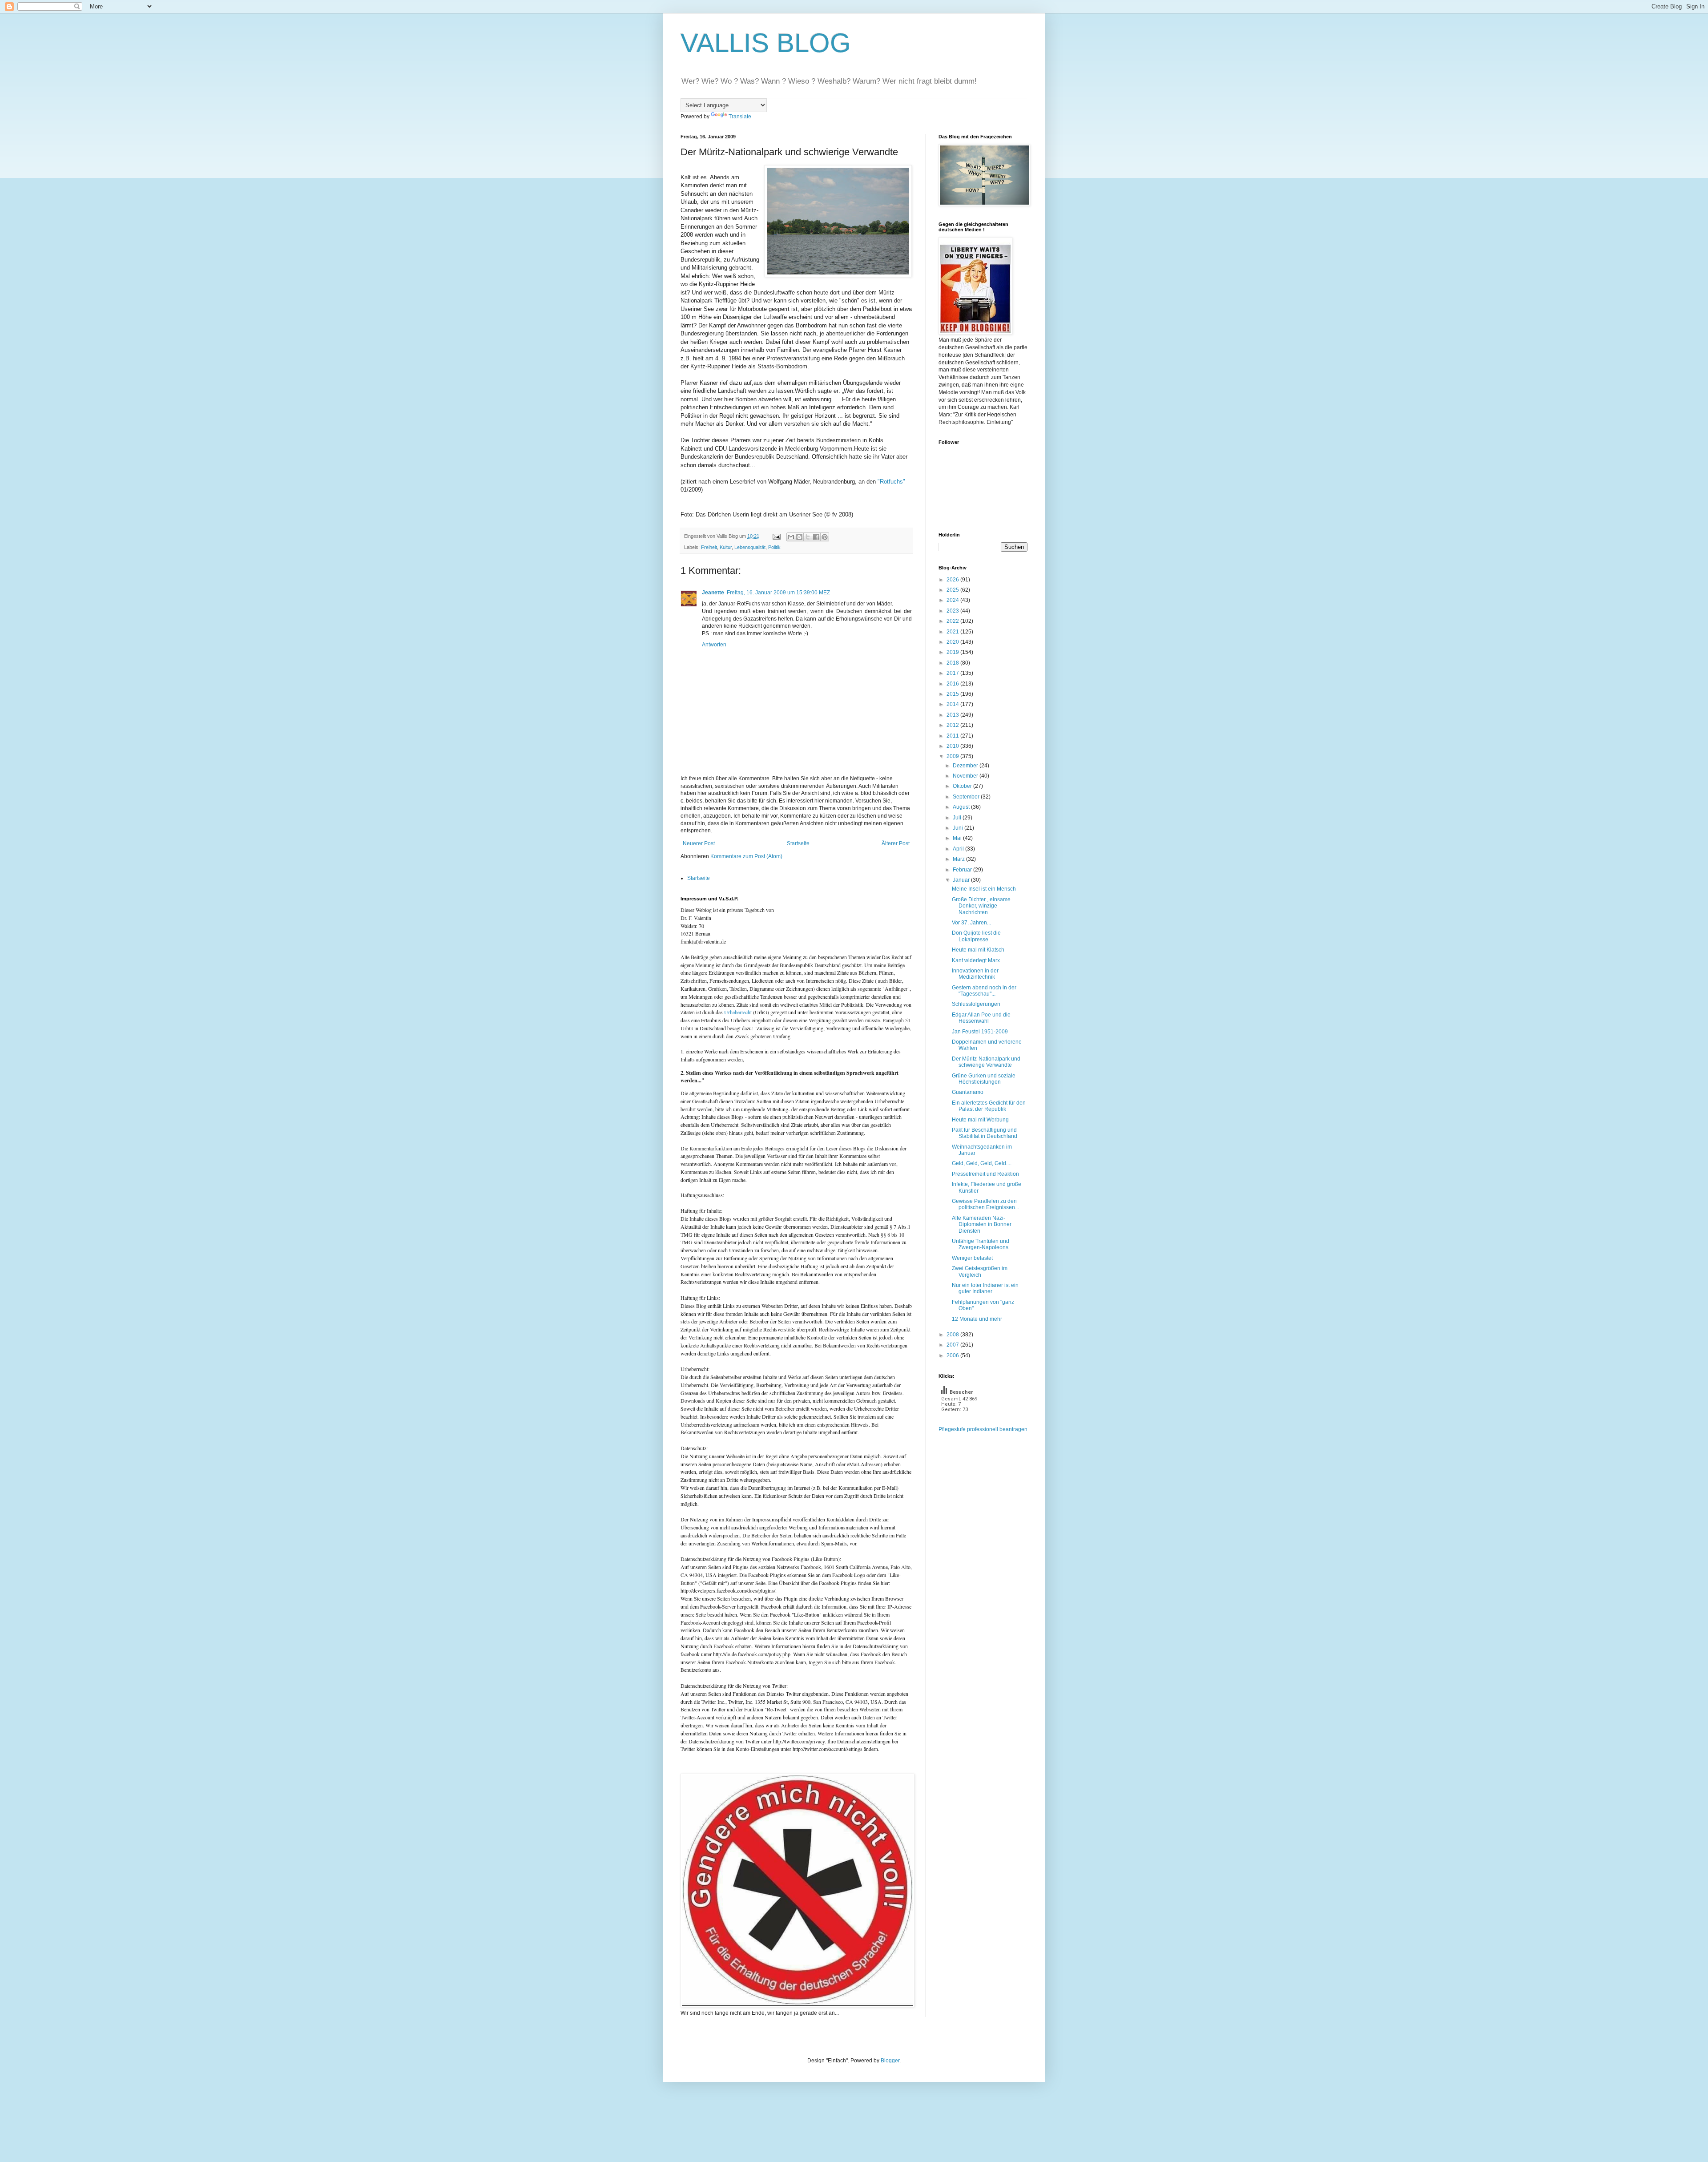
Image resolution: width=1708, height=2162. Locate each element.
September (967, 797)
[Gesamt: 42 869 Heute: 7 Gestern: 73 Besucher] (961, 1422)
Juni (959, 828)
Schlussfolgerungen (976, 1004)
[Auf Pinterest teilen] (825, 537)
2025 (953, 590)
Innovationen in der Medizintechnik (975, 974)
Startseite (798, 843)
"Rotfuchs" (891, 482)
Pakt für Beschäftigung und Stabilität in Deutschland (985, 1133)
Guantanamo (968, 1092)
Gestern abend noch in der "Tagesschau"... (984, 991)
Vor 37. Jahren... (971, 923)
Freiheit (709, 547)
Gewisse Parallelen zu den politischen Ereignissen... (985, 1204)
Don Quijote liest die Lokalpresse (976, 936)
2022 (953, 621)
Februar (963, 870)
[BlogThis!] (799, 537)
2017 (953, 673)
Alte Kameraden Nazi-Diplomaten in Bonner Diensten (982, 1224)
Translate (740, 117)
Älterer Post (896, 843)
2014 (953, 704)
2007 (953, 1345)
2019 (953, 652)
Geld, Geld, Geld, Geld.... (982, 1163)
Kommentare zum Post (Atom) (746, 856)
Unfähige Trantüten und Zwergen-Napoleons (981, 1244)
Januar (962, 880)
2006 (953, 1355)
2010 (953, 746)
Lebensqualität (750, 547)
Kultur (726, 547)
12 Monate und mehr (977, 1319)
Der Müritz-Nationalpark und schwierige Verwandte (986, 1062)
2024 (953, 600)
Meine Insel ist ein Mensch (984, 889)
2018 (953, 663)
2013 (953, 715)
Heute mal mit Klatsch (978, 950)
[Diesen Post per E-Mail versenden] (791, 537)
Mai (958, 838)
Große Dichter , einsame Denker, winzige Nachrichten (981, 906)
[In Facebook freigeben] (816, 537)
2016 (953, 684)
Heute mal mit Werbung (980, 1120)
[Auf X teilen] (808, 537)
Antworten (714, 645)
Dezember (966, 766)
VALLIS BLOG (766, 43)
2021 (953, 632)
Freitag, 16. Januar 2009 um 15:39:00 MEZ (778, 593)
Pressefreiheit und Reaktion (985, 1174)
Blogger (890, 2061)
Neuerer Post (699, 843)
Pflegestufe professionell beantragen (983, 1429)
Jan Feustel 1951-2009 (980, 1032)
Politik (774, 547)
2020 (953, 642)
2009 (953, 756)
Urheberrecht (738, 1012)
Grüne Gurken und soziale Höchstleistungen (984, 1079)
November (966, 776)
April (959, 849)
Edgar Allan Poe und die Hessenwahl (981, 1018)
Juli (958, 818)
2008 (953, 1335)
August (962, 807)
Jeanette (713, 593)
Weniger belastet (972, 1258)
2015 (953, 694)
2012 (953, 725)
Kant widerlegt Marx (976, 960)
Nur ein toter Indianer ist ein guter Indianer (985, 1288)
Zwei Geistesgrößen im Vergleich (980, 1271)
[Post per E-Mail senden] (776, 536)
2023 (953, 611)
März (959, 859)
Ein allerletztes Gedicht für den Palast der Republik (989, 1106)
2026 (953, 580)
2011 (953, 736)
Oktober (963, 786)
